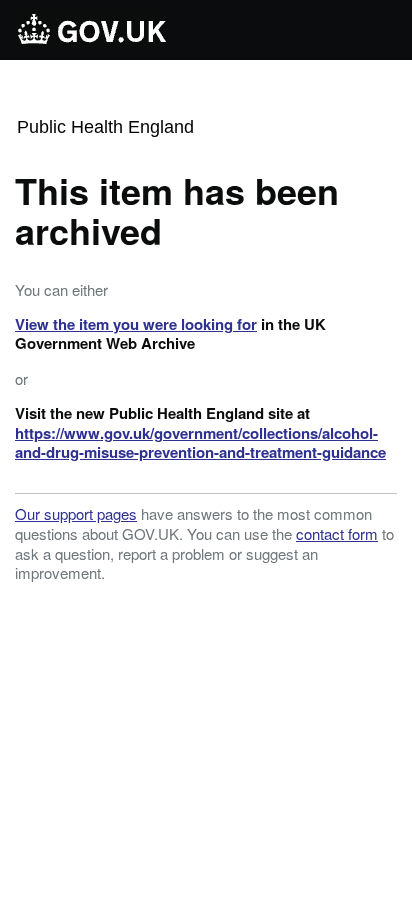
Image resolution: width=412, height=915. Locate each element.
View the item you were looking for (136, 324)
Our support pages (76, 513)
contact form (337, 533)
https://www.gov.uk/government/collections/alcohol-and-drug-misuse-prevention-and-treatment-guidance (200, 443)
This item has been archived (177, 210)
